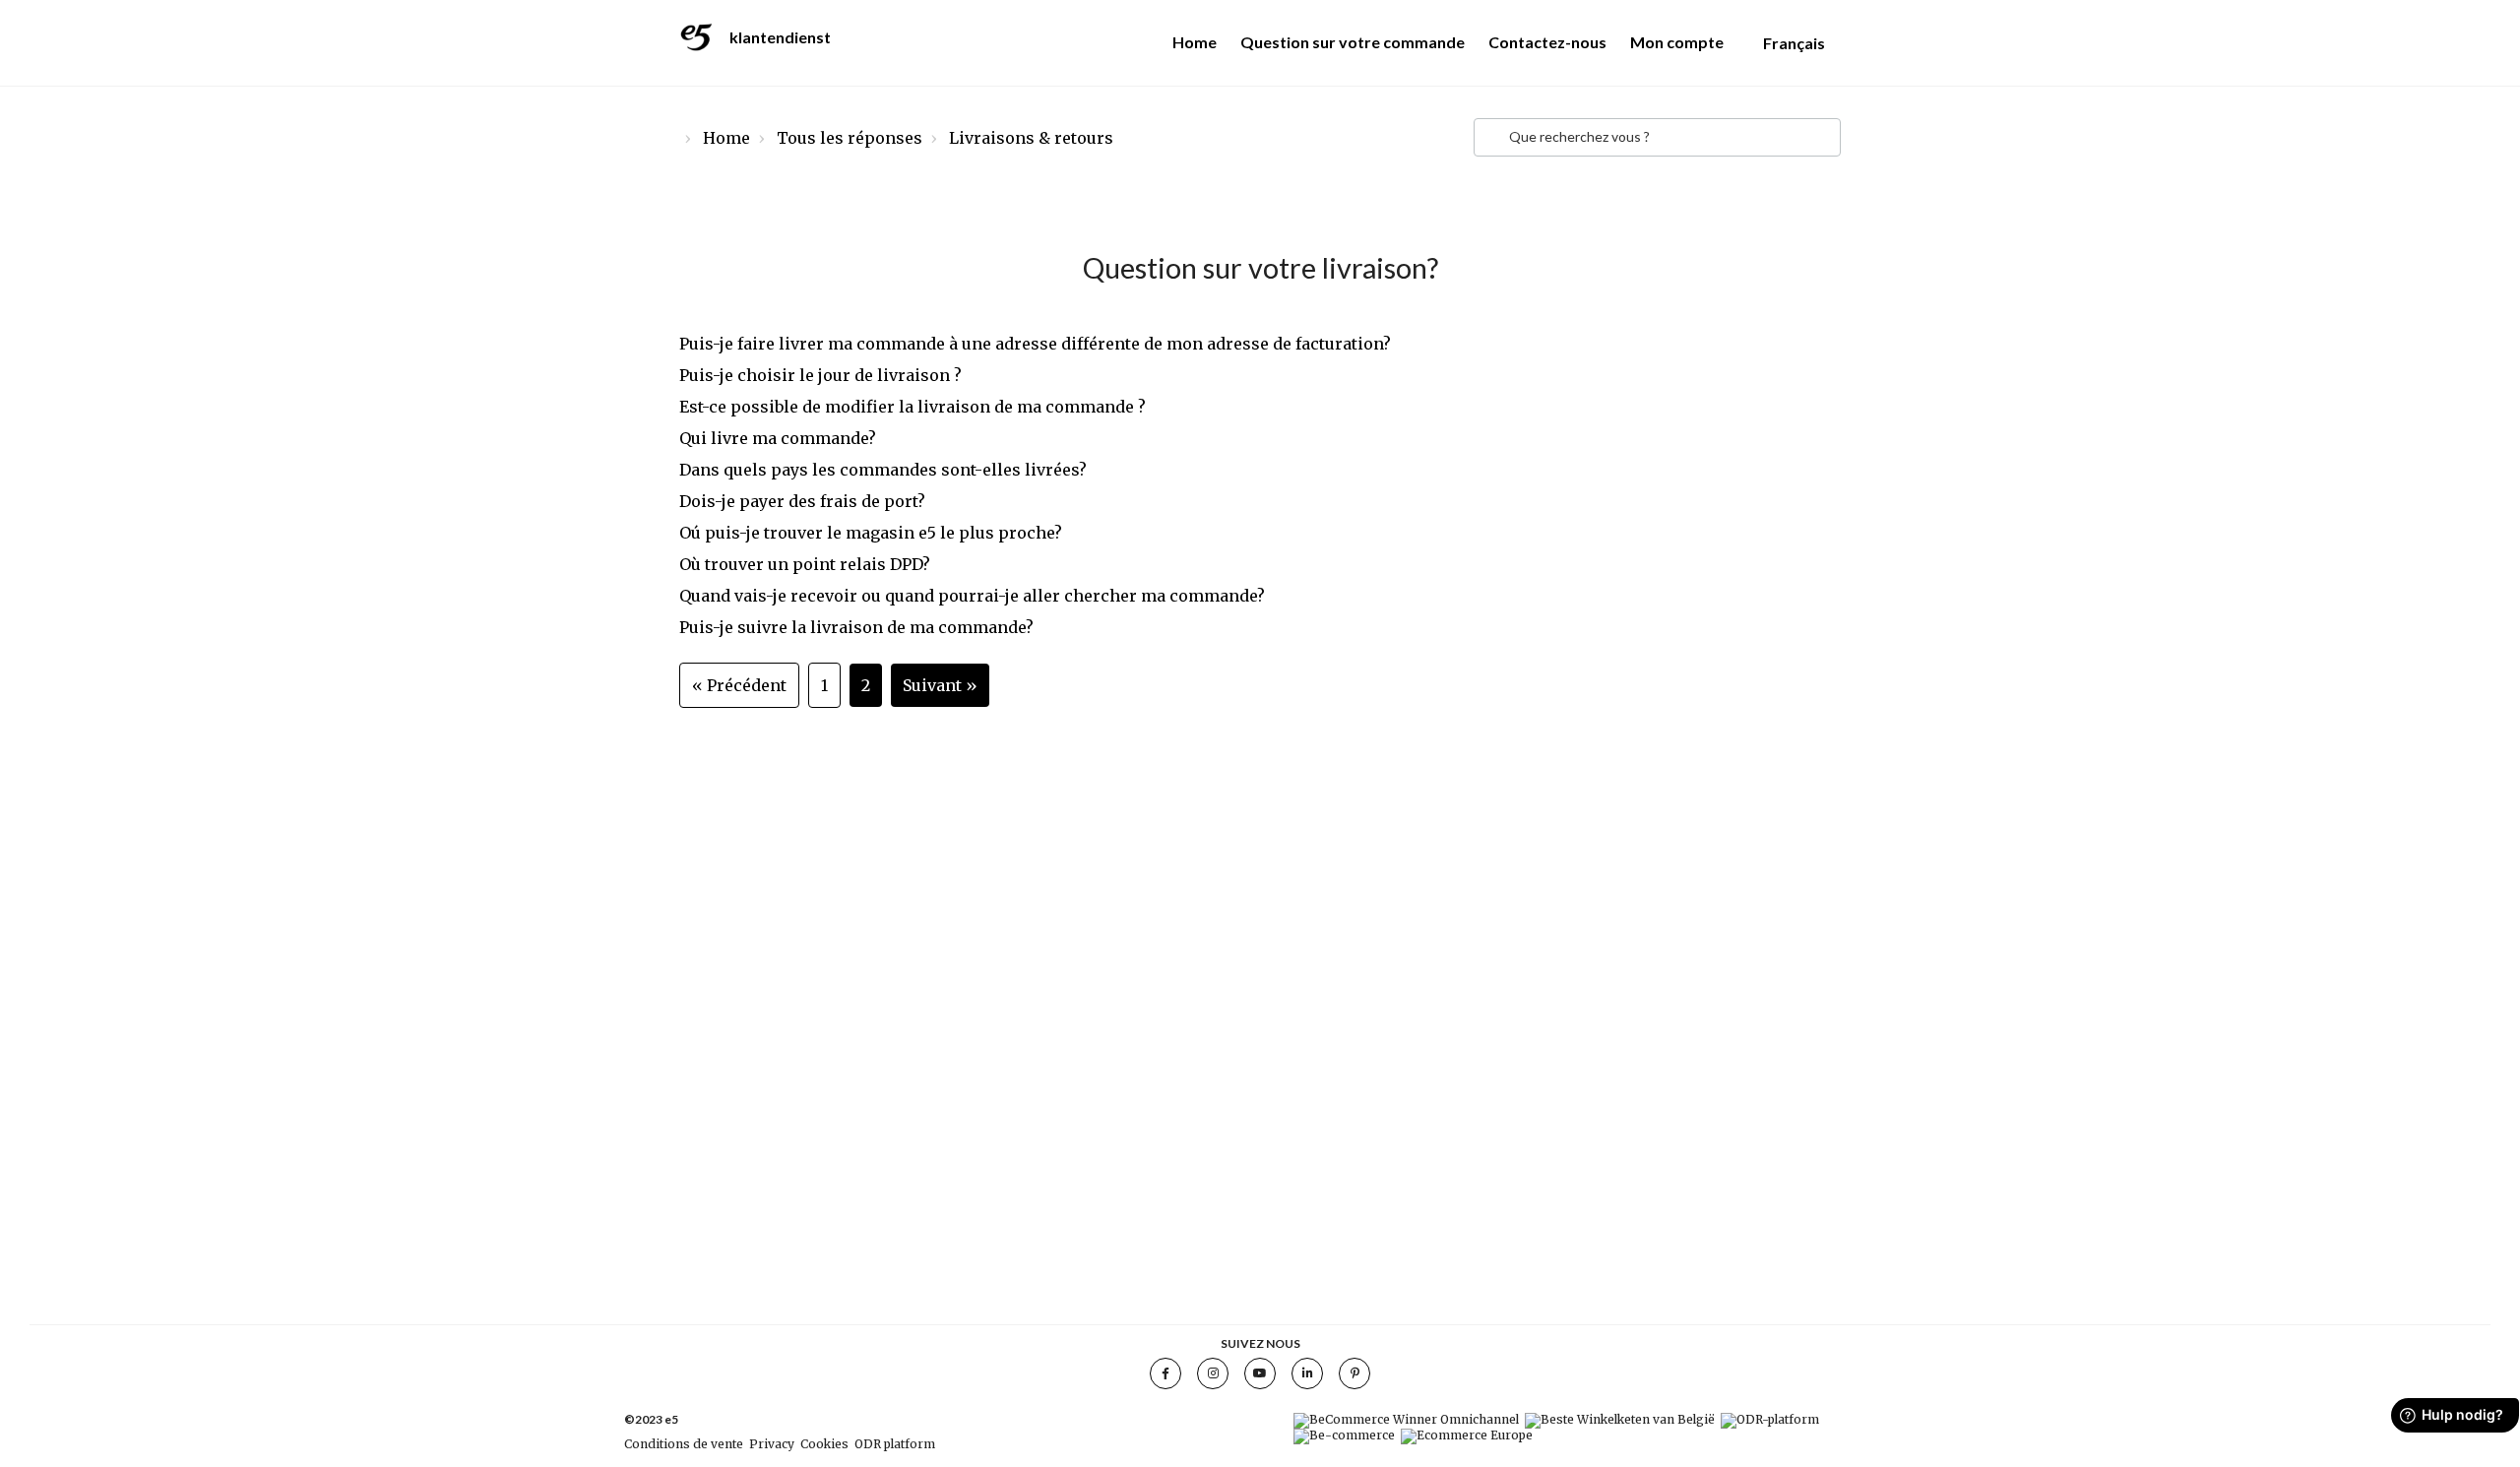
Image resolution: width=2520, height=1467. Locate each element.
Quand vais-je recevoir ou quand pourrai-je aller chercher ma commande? (972, 596)
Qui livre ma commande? (778, 438)
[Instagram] (1213, 1373)
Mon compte (1677, 42)
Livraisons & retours (1031, 138)
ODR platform (895, 1444)
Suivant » (940, 685)
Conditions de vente (684, 1444)
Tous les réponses (850, 138)
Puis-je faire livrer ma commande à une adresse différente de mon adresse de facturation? (1035, 344)
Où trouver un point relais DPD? (805, 564)
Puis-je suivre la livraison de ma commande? (856, 627)
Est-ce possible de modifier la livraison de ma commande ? (913, 407)
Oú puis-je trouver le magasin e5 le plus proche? (871, 533)
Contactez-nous (1547, 42)
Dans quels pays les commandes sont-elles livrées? (883, 470)
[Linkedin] (1307, 1373)
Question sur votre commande (1353, 42)
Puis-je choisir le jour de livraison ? (820, 375)
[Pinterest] (1354, 1373)
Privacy (772, 1444)
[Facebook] (1165, 1373)
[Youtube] (1260, 1373)
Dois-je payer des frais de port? (802, 501)
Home (1195, 42)
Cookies (824, 1444)
